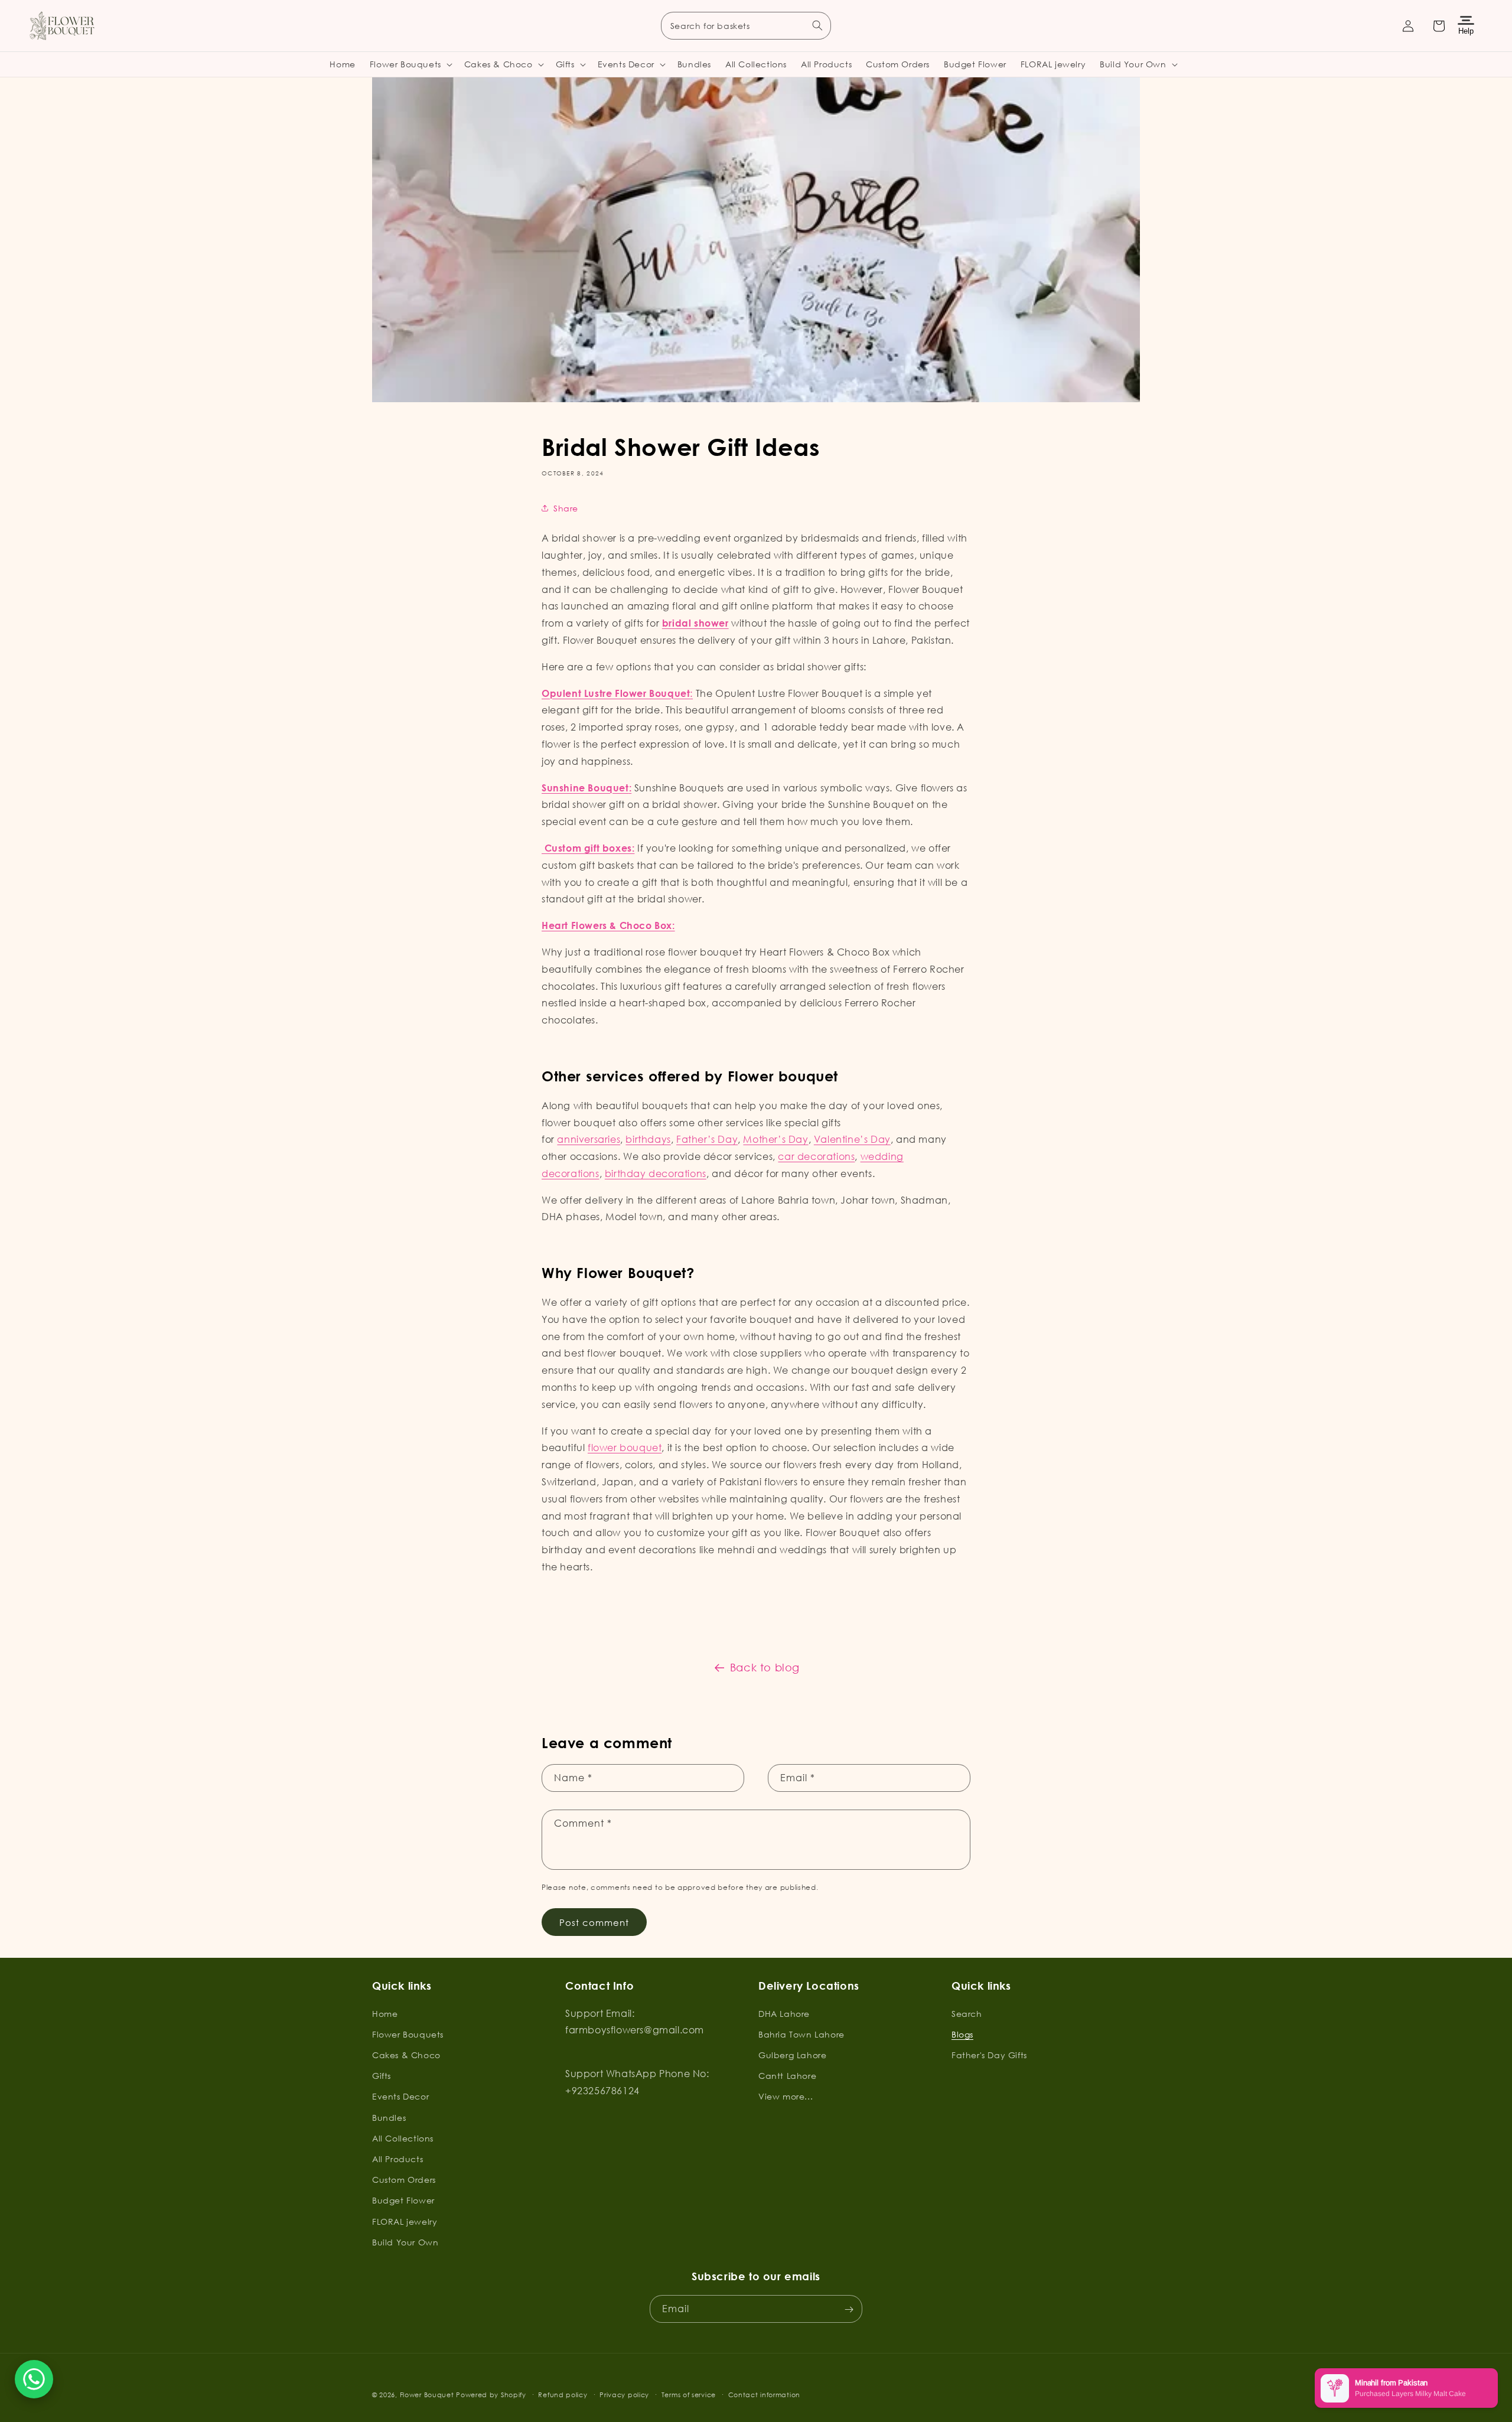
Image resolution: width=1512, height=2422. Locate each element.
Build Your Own (405, 2242)
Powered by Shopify (491, 2395)
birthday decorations (656, 1173)
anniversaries (589, 1139)
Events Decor (400, 2096)
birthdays (648, 1139)
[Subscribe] (849, 2309)
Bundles (389, 2117)
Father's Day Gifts (989, 2054)
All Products (397, 2158)
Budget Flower (403, 2200)
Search (967, 2013)
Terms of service (689, 2394)
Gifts (382, 2076)
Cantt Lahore (787, 2076)
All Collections (403, 2138)
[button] (410, 64)
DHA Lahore (784, 2013)
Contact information (764, 2394)
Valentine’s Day (852, 1139)
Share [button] (566, 508)
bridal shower (695, 623)
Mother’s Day (775, 1139)
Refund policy (563, 2394)
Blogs (962, 2034)
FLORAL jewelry (405, 2221)
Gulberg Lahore (792, 2054)
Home (385, 2013)
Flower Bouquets (408, 2034)
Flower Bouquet (427, 2395)
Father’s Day (707, 1139)
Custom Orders (404, 2179)
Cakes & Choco (406, 2054)
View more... (786, 2096)
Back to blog (765, 1667)
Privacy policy (624, 2394)
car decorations (816, 1156)
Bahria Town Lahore (801, 2034)
